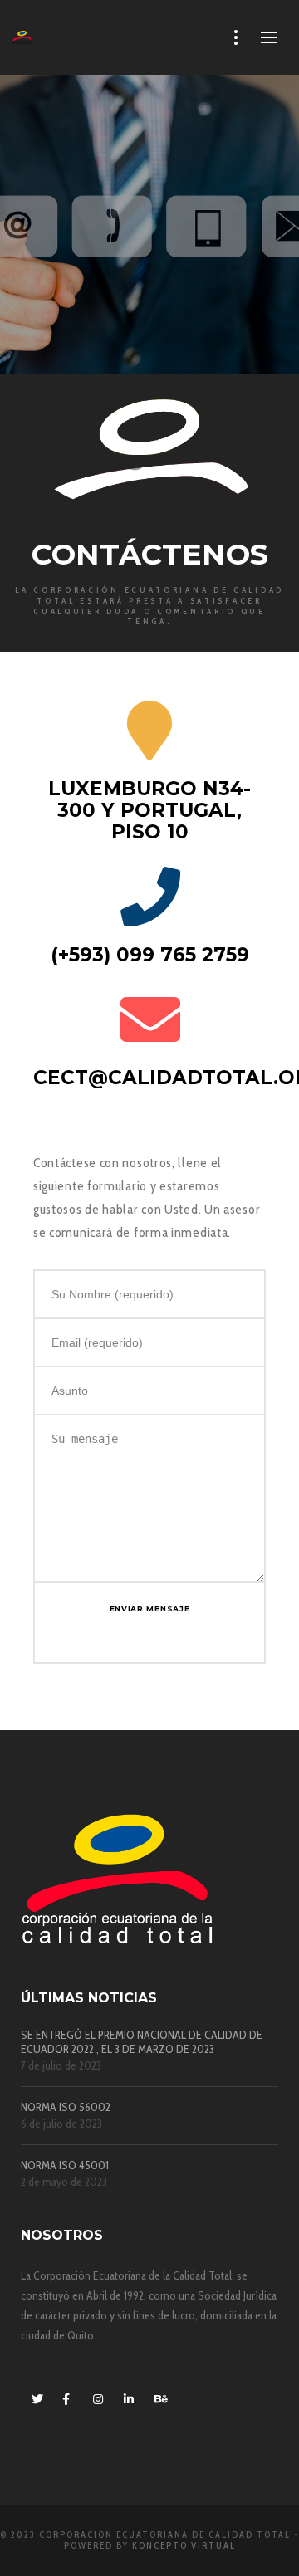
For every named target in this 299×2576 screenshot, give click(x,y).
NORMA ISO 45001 (65, 2165)
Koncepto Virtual (184, 2545)
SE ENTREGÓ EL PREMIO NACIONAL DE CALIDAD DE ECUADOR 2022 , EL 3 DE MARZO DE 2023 (142, 2042)
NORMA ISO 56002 (66, 2107)
